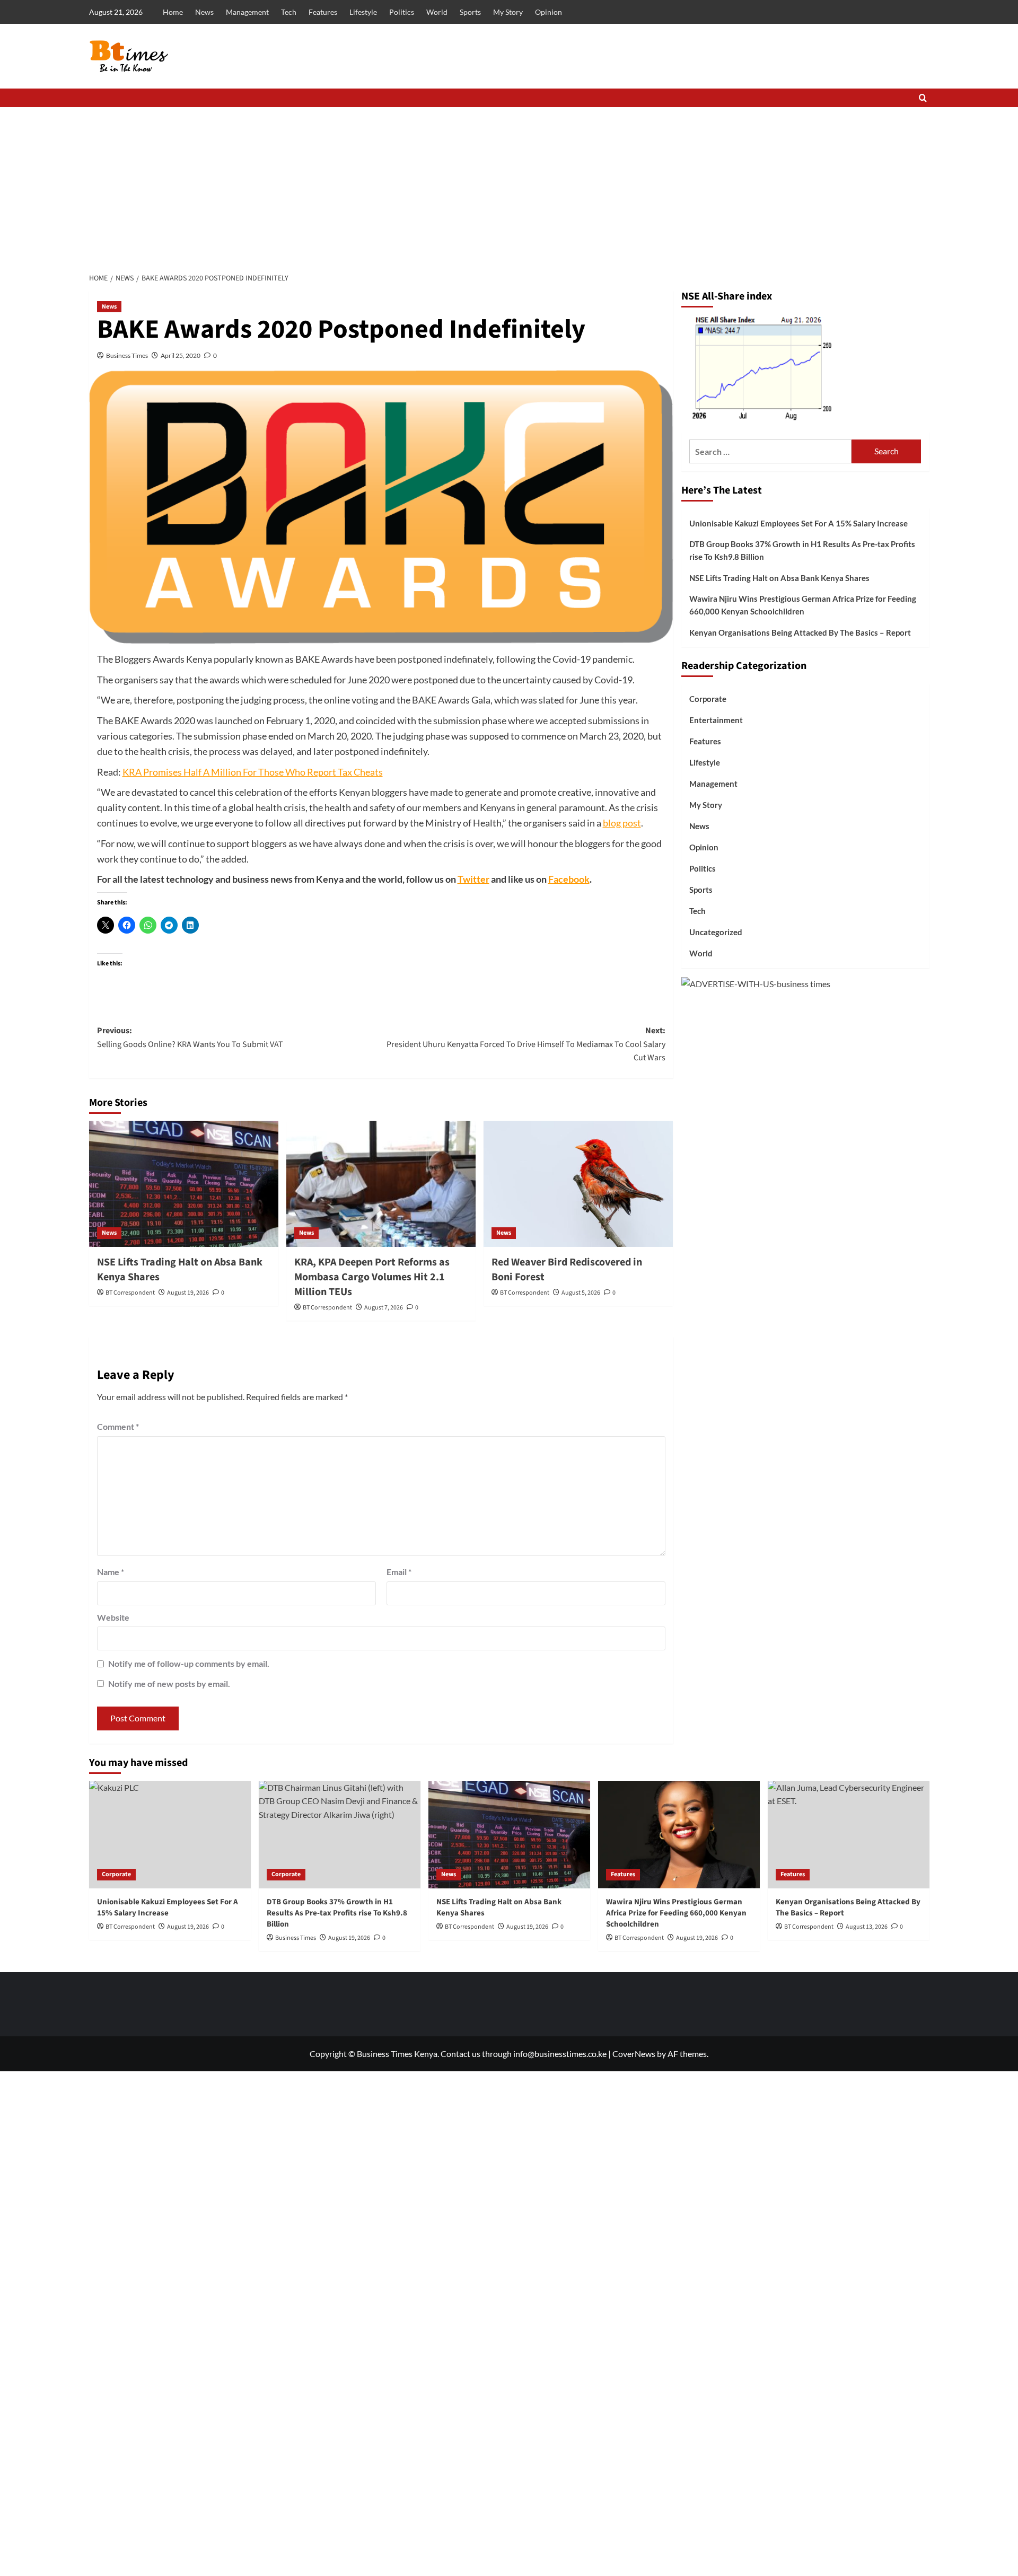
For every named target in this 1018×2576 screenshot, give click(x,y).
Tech (289, 12)
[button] (923, 98)
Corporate (708, 699)
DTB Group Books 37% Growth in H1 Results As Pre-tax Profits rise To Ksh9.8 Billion (802, 550)
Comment (118, 1426)
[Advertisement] (509, 187)
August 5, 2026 (581, 1293)
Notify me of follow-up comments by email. (189, 1663)
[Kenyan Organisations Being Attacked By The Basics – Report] (849, 1835)
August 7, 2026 (384, 1308)
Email (399, 1572)
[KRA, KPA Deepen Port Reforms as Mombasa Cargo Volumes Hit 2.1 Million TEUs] (381, 1184)
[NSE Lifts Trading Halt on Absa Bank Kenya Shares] (184, 1184)
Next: (526, 1044)
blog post (622, 823)
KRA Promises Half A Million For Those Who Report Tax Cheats (253, 772)
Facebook (569, 879)
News (204, 12)
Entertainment (716, 720)
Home (173, 12)
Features (323, 12)
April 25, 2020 (181, 355)
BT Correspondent (130, 1293)
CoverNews (634, 2054)
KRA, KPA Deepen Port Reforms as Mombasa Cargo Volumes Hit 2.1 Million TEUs (372, 1277)
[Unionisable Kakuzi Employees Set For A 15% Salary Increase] (170, 1835)
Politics (402, 12)
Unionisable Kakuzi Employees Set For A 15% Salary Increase (798, 523)
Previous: (190, 1038)
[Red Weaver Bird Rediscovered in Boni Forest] (578, 1184)
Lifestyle (363, 12)
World (437, 12)
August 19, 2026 (188, 1293)
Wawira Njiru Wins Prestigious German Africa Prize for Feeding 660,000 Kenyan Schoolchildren (803, 605)
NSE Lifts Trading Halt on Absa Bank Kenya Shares (779, 578)
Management (247, 12)
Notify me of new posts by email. (169, 1683)
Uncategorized (716, 932)
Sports (470, 12)
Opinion (549, 12)
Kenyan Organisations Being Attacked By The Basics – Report (800, 632)
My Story (508, 12)
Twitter (473, 879)
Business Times (127, 355)
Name (111, 1572)
